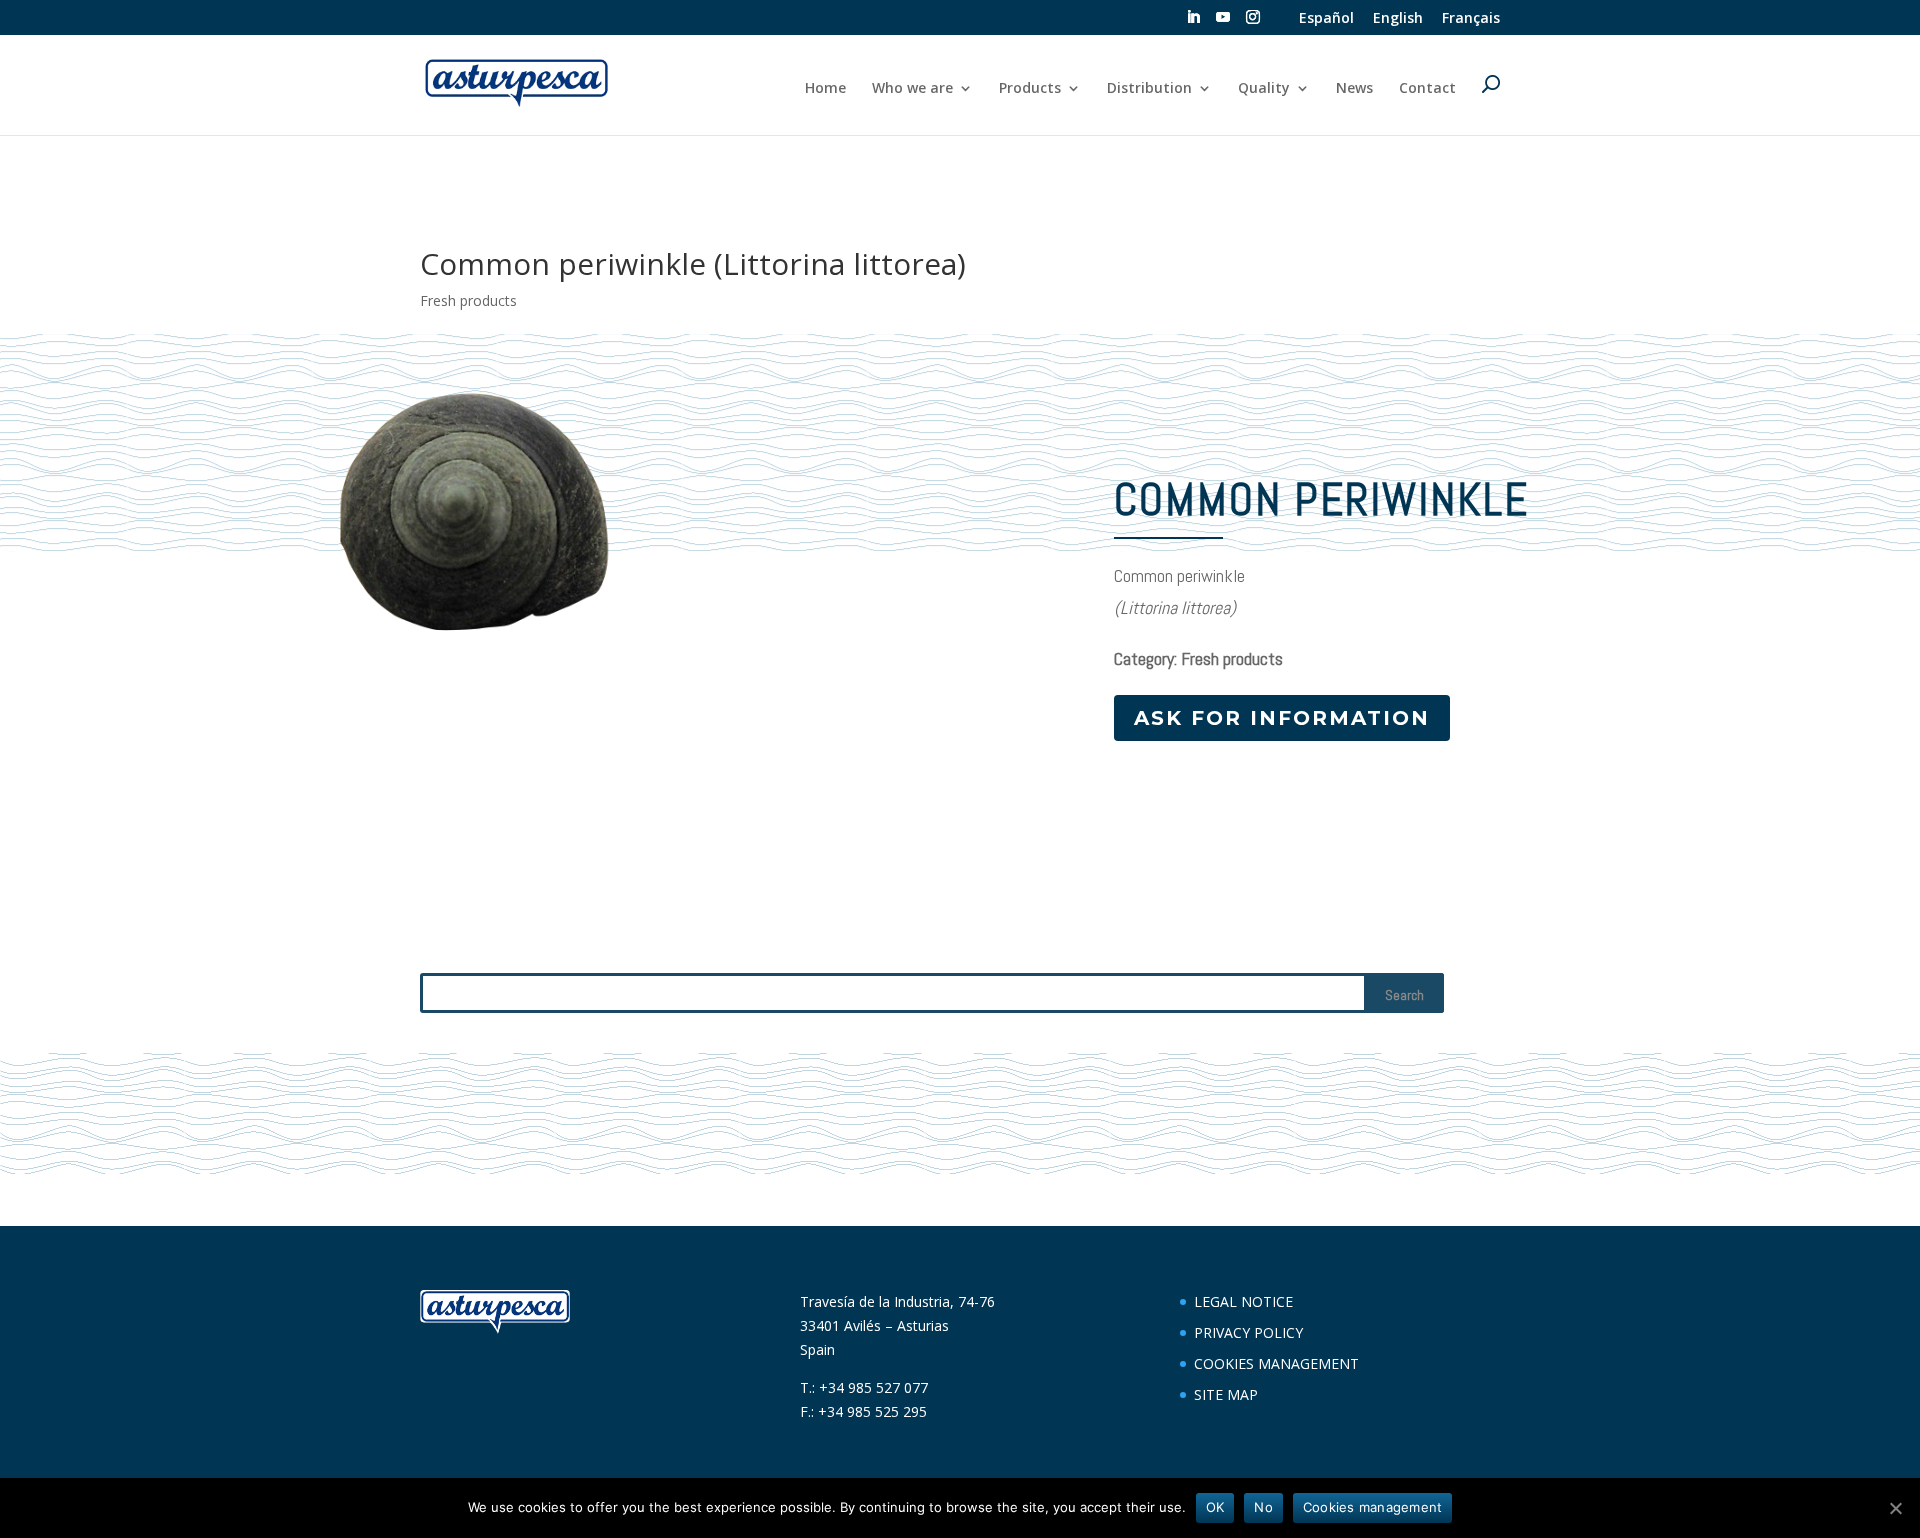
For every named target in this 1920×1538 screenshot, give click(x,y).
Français (1471, 19)
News (1354, 89)
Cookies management (1373, 1507)
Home (825, 89)
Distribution (1149, 89)
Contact (1427, 89)
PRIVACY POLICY (1248, 1332)
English (1398, 19)
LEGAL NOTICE (1243, 1301)
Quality (1264, 89)
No (1263, 1507)
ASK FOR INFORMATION (1282, 718)
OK (1215, 1507)
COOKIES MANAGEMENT (1276, 1363)
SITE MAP (1226, 1394)
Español (1326, 19)
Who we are (912, 89)
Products (1030, 89)
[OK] (1895, 1508)
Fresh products (468, 300)
